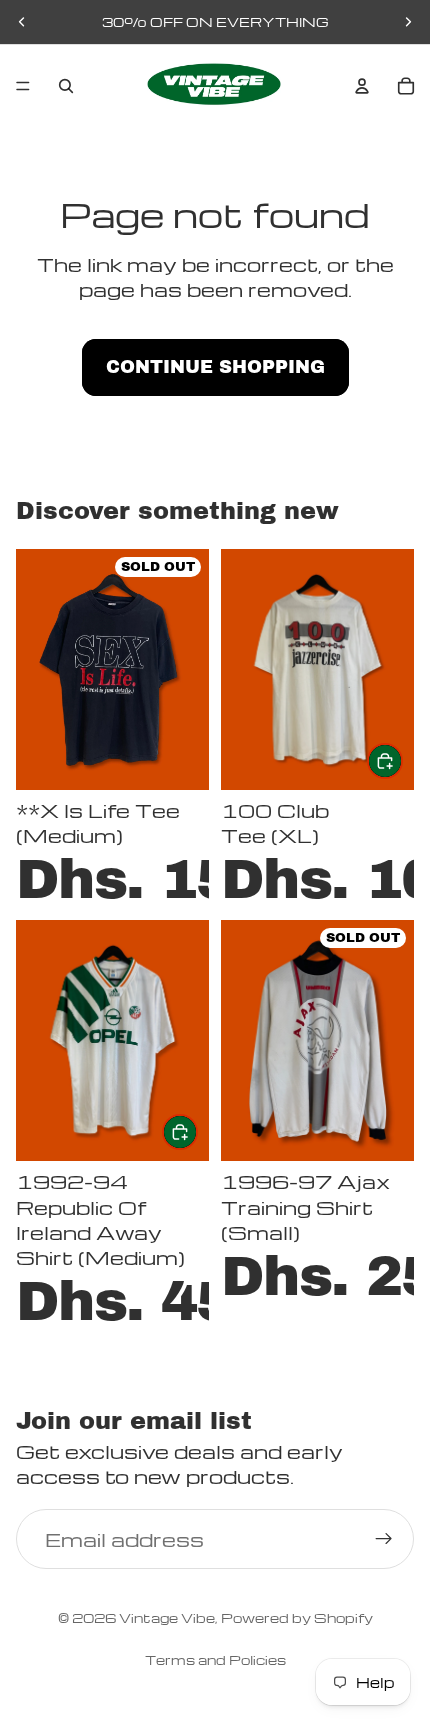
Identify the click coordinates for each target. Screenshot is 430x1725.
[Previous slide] (22, 22)
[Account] (362, 86)
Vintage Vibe (167, 1617)
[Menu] (23, 86)
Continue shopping (215, 367)
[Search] (66, 86)
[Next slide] (408, 22)
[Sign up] (384, 1539)
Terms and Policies (215, 1659)
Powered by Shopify (297, 1617)
